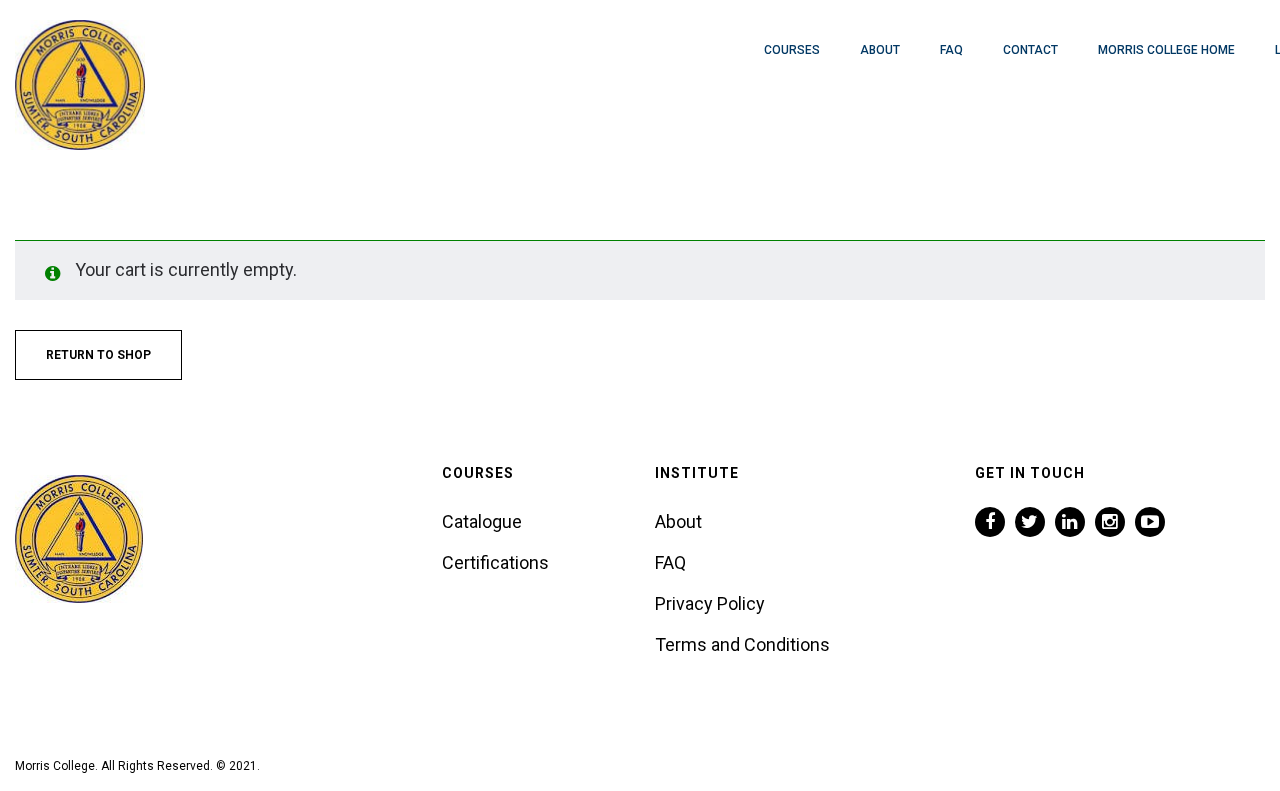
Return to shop (98, 355)
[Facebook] (990, 522)
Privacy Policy (710, 603)
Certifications (495, 562)
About (678, 521)
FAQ (670, 562)
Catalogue (482, 521)
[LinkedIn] (1070, 522)
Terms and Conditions (742, 644)
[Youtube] (1150, 522)
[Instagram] (1110, 522)
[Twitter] (1030, 522)
